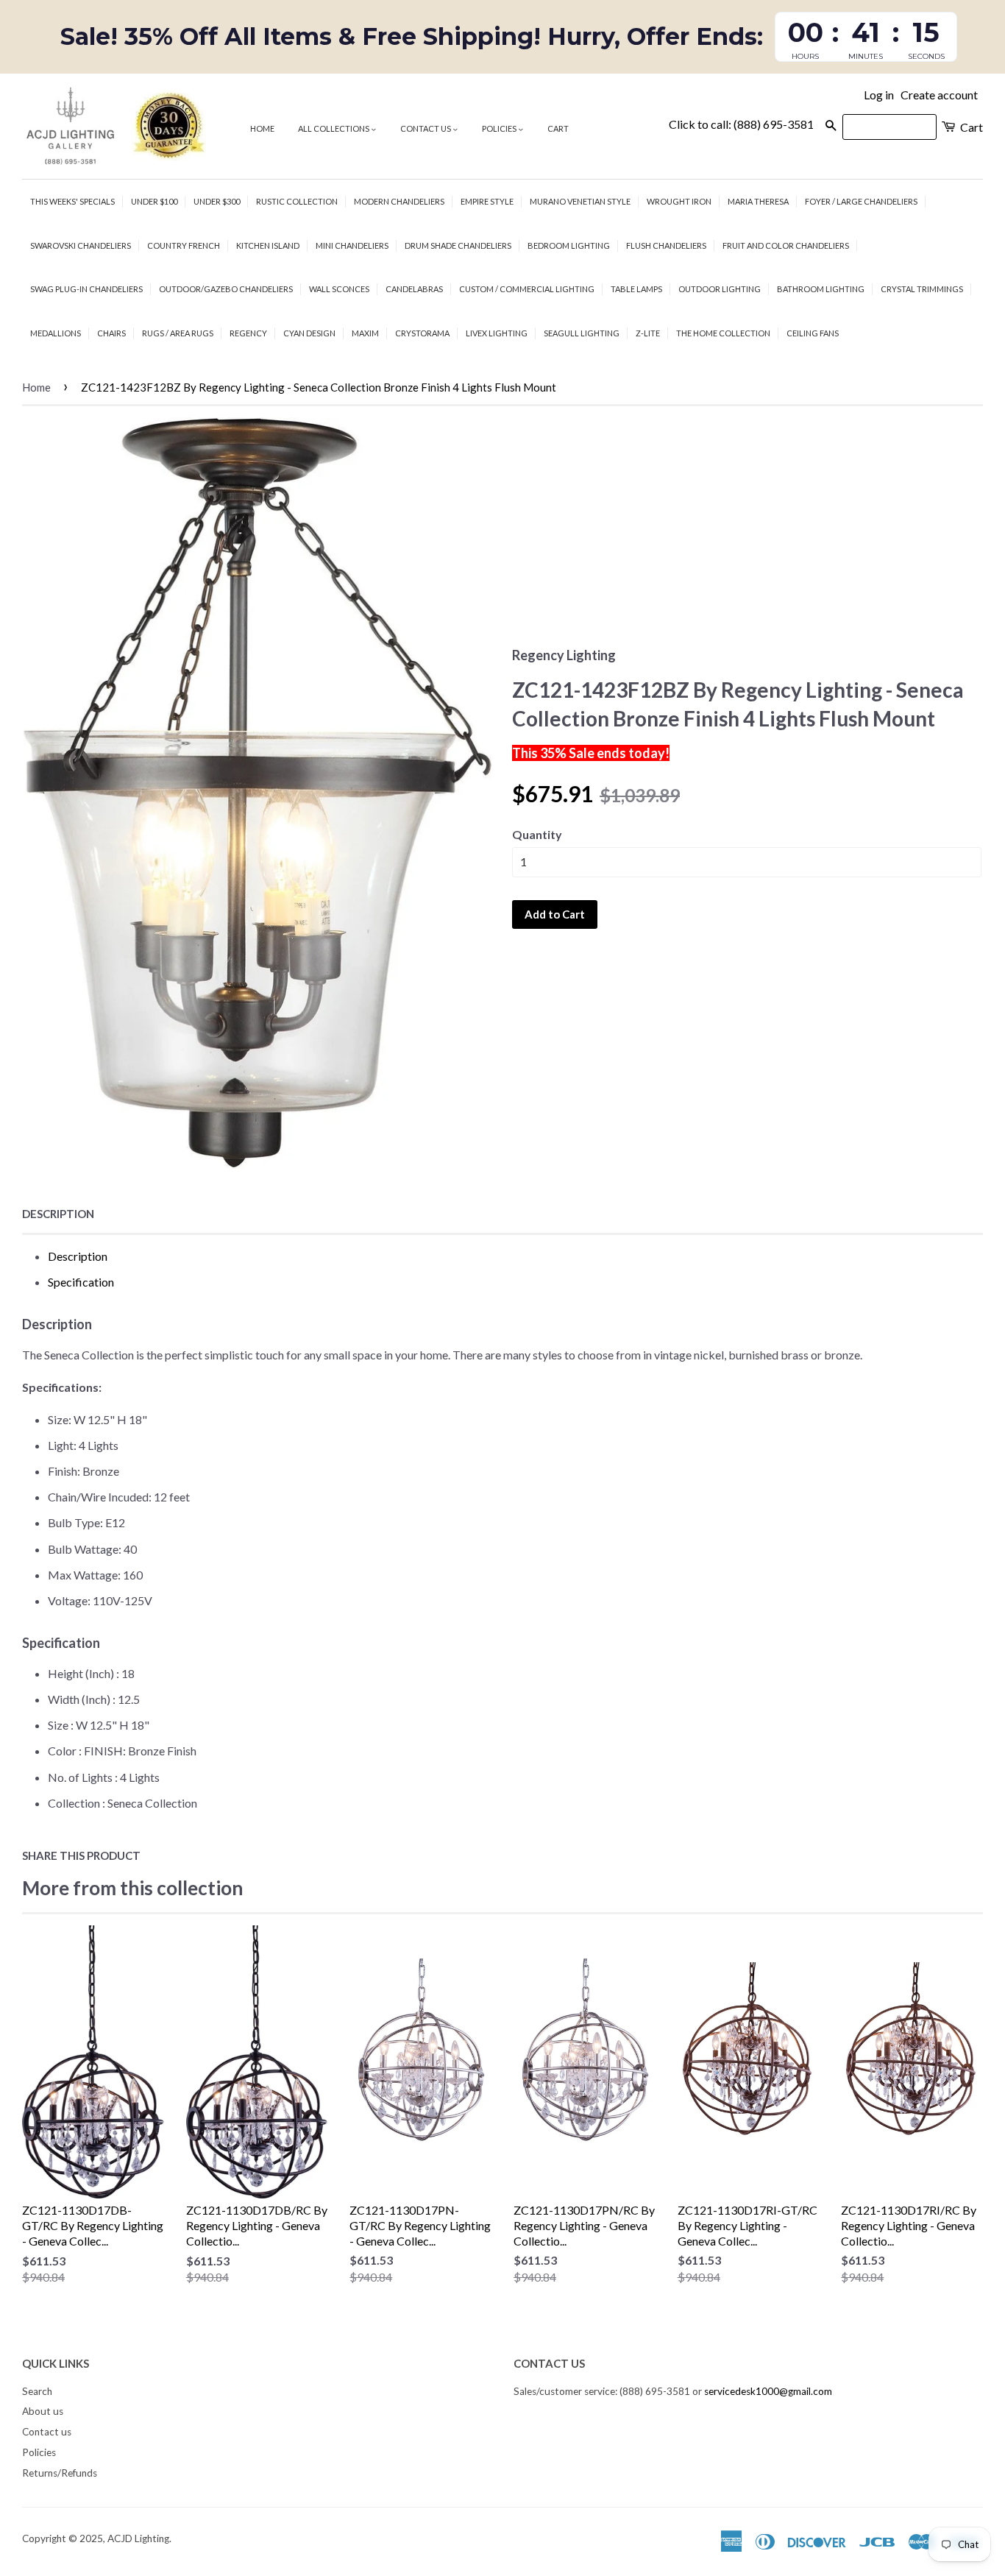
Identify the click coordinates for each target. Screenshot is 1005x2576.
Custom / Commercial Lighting (527, 289)
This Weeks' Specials (72, 201)
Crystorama (422, 333)
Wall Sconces (339, 289)
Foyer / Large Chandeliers (861, 201)
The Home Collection (723, 333)
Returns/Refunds (60, 2473)
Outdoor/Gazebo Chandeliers (226, 289)
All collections (334, 128)
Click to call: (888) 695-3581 (741, 124)
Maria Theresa (758, 201)
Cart (558, 128)
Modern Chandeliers (399, 201)
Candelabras (414, 289)
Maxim (365, 333)
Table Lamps (636, 289)
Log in (879, 95)
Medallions (56, 333)
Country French (184, 245)
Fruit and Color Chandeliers (786, 245)
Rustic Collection (297, 201)
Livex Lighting (497, 333)
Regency (248, 333)
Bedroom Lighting (569, 245)
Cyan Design (309, 333)
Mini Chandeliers (352, 245)
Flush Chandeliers (666, 245)
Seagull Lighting (582, 333)
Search (37, 2391)
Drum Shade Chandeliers (458, 245)
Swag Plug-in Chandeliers (86, 289)
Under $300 (217, 201)
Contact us (426, 128)
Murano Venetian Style (580, 201)
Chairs (111, 333)
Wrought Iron (679, 201)
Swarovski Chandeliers (81, 245)
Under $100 (154, 201)
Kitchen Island (268, 245)
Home (262, 128)
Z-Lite (648, 333)
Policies (500, 128)
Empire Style (487, 201)
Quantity (537, 834)
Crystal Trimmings (922, 289)
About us (43, 2411)
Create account (939, 95)
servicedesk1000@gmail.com (768, 2391)
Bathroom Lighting (821, 289)
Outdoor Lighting (720, 289)
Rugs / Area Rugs (178, 333)
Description (58, 1214)
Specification (81, 1282)
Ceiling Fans (813, 333)
